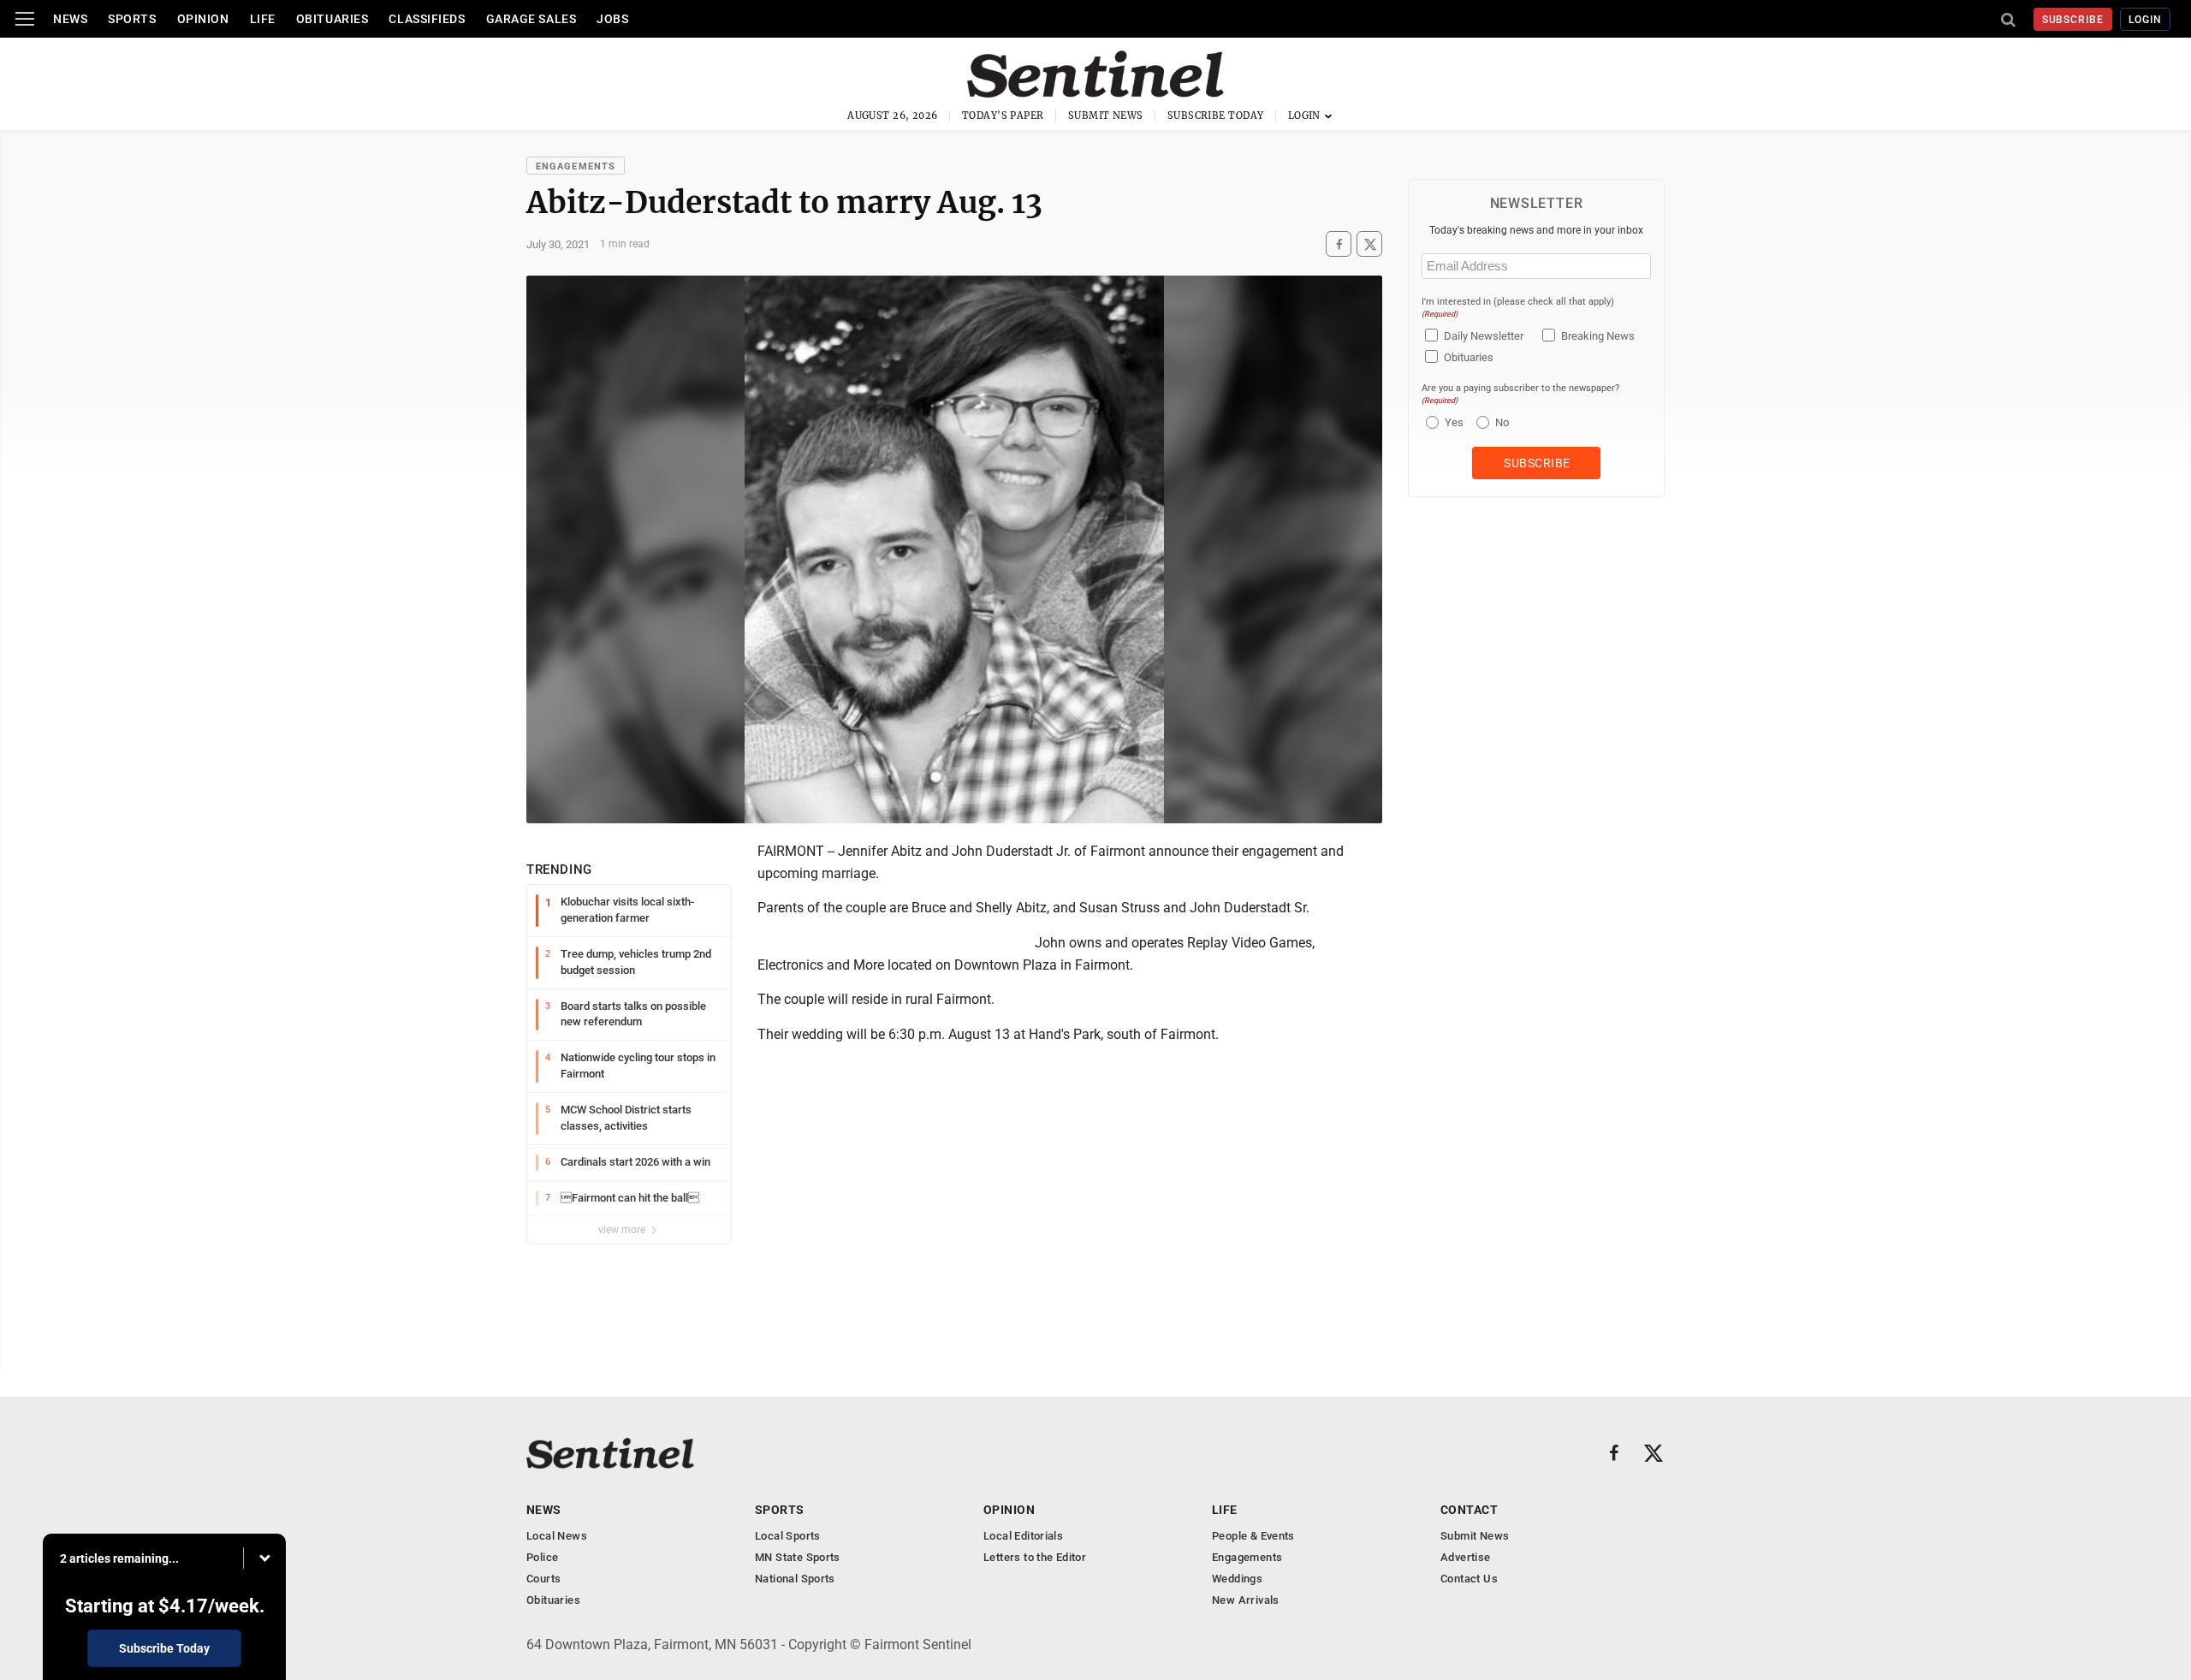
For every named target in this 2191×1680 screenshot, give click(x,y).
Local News (557, 1536)
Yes (1452, 422)
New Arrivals (1246, 1600)
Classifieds (427, 19)
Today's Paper (1003, 116)
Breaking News (1598, 336)
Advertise (1466, 1557)
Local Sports (788, 1536)
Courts (543, 1579)
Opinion (203, 19)
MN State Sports (798, 1557)
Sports (132, 19)
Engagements (576, 166)
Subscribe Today (1216, 116)
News (70, 19)
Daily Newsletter (1484, 336)
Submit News (1106, 116)
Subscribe (2073, 20)
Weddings (1237, 1579)
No (1502, 422)
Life (263, 19)
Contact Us (1469, 1579)
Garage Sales (531, 19)
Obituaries (333, 19)
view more (623, 1230)
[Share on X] (1369, 244)
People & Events (1253, 1536)
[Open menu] (25, 19)
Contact (1469, 1510)
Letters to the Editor (1035, 1557)
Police (542, 1557)
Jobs (612, 19)
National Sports (795, 1579)
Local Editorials (1023, 1536)
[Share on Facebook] (1339, 244)
